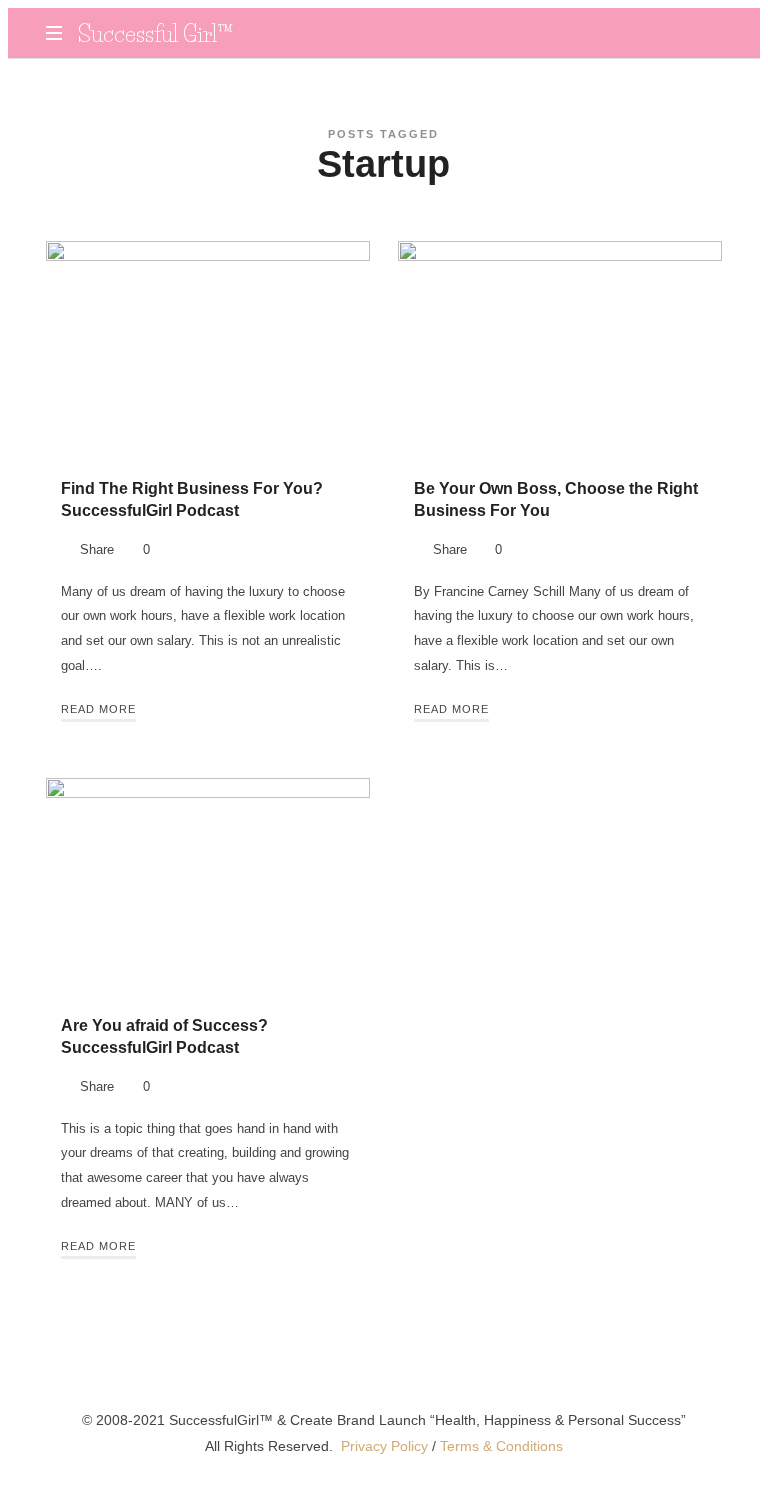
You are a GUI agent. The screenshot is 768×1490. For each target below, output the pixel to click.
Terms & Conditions (501, 1446)
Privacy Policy (384, 1446)
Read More (98, 709)
